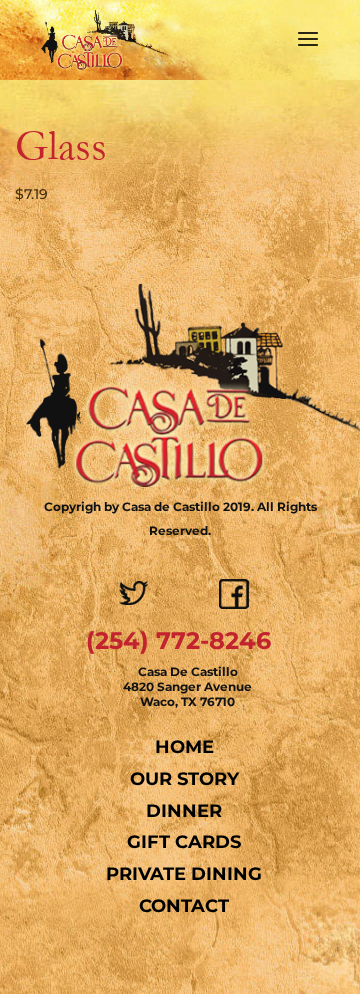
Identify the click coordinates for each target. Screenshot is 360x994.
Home (184, 747)
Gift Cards (184, 842)
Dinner (184, 811)
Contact (184, 906)
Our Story (184, 779)
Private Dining (184, 874)
